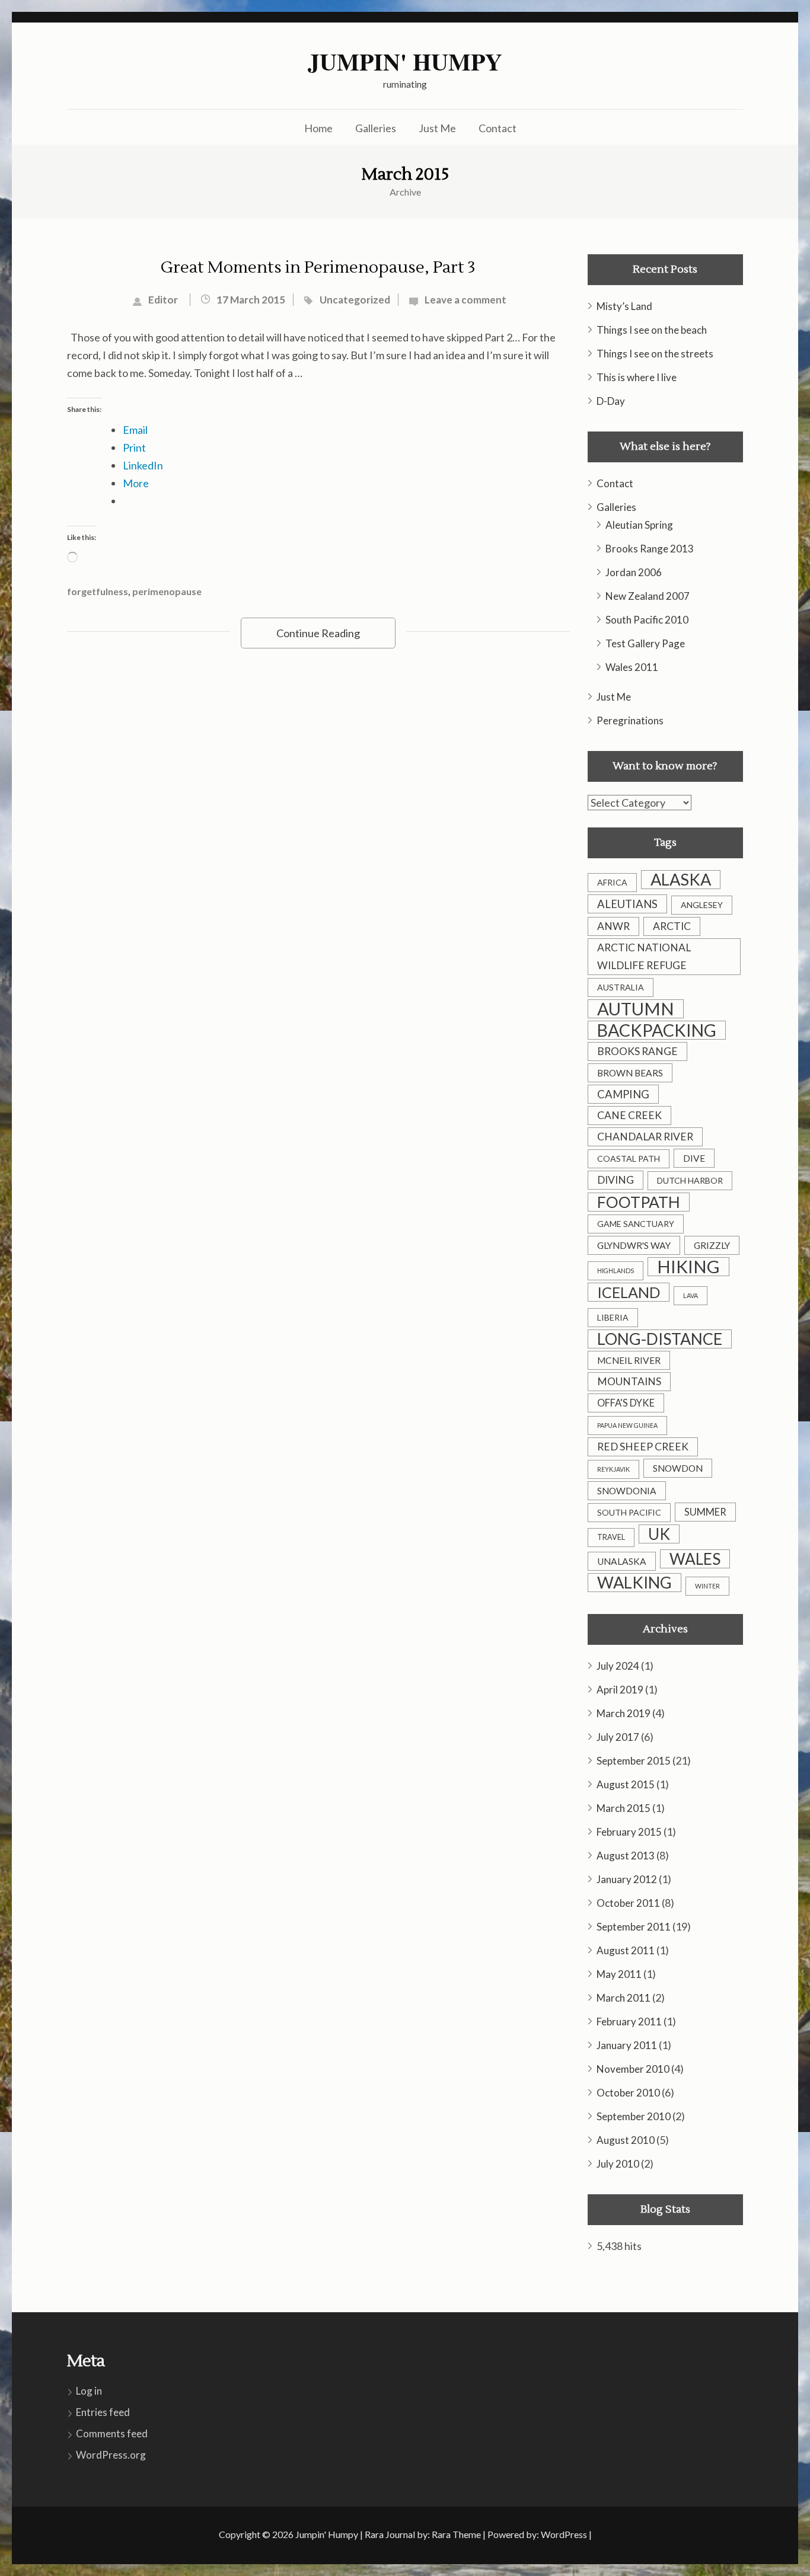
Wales (695, 1559)
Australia (621, 987)
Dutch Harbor (690, 1180)
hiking (688, 1267)
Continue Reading (318, 633)
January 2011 (627, 2045)
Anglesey (702, 905)
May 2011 (619, 1974)
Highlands (616, 1271)
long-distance (660, 1339)
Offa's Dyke (626, 1403)
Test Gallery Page (645, 643)
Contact (498, 128)
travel (611, 1537)
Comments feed (112, 2433)
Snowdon (678, 1468)
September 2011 (634, 1927)
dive (694, 1158)
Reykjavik (613, 1469)
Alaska (681, 880)
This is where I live (637, 377)
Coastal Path (629, 1158)
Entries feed (103, 2412)
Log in (89, 2391)
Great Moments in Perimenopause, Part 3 (318, 267)
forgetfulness (98, 591)
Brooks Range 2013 (650, 549)
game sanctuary (636, 1224)
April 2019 (620, 1690)
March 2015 (624, 1808)
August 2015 (626, 1784)
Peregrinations (630, 720)
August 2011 (626, 1950)
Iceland (629, 1292)
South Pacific (629, 1512)
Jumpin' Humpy (405, 62)
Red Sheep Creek (643, 1447)
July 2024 (618, 1666)
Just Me (437, 128)
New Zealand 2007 (648, 596)
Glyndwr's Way (634, 1245)
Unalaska (622, 1561)
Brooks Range (637, 1051)
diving (616, 1180)
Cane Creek (629, 1115)
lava (691, 1295)
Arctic (672, 926)
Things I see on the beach (652, 330)
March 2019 (624, 1713)
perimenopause (167, 591)
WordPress (564, 2534)
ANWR (613, 926)
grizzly (712, 1245)
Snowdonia (627, 1491)
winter (707, 1586)
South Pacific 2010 (647, 620)
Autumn (636, 1009)
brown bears (630, 1073)
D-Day (611, 401)
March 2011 (624, 1998)
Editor (163, 300)
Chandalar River (645, 1137)
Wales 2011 (632, 667)
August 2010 (626, 2140)
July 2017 (618, 1737)
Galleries (376, 128)
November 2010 (633, 2069)
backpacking (657, 1030)
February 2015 (629, 1832)
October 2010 (628, 2093)
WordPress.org (111, 2455)
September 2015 (634, 1761)
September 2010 (634, 2116)
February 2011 (629, 2022)
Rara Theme (456, 2534)
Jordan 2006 (634, 572)
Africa (612, 882)
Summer (705, 1512)
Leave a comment (465, 300)
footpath (639, 1202)
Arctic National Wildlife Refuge (644, 956)
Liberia (613, 1317)
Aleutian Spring (639, 525)
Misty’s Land (624, 306)
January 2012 (627, 1879)
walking (634, 1583)
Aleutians (627, 904)
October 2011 (628, 1903)
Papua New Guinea (627, 1425)
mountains (629, 1381)
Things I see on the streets (655, 354)
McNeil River (629, 1360)
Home (318, 128)
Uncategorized (355, 300)
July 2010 (618, 2164)
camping (623, 1094)
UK (659, 1534)
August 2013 (626, 1856)
